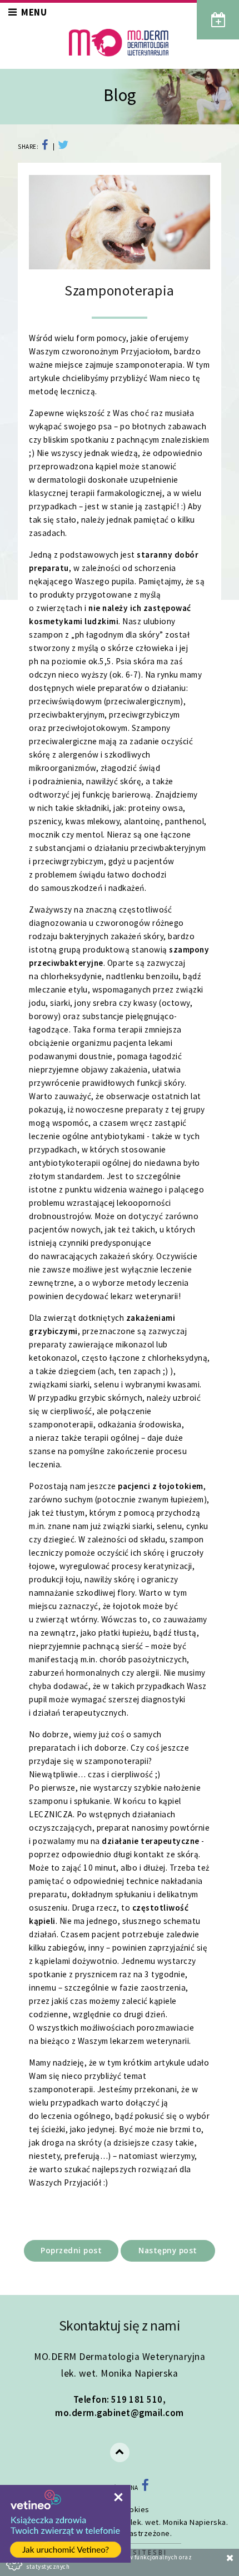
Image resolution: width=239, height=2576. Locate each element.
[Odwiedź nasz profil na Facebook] (145, 2488)
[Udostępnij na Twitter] (61, 147)
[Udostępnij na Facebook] (47, 147)
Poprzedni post (71, 2250)
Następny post (168, 2250)
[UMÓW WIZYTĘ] (218, 20)
